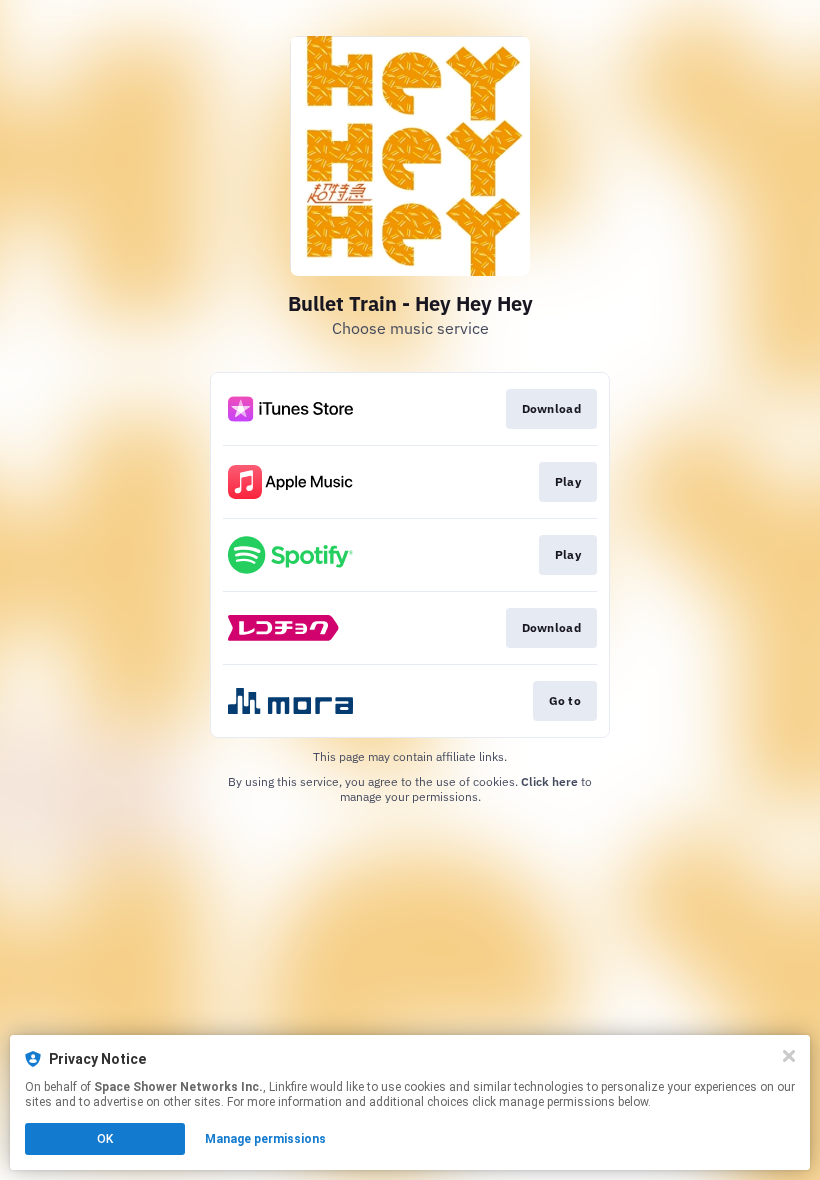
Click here (549, 781)
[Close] (789, 1056)
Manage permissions (265, 1139)
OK (105, 1139)
